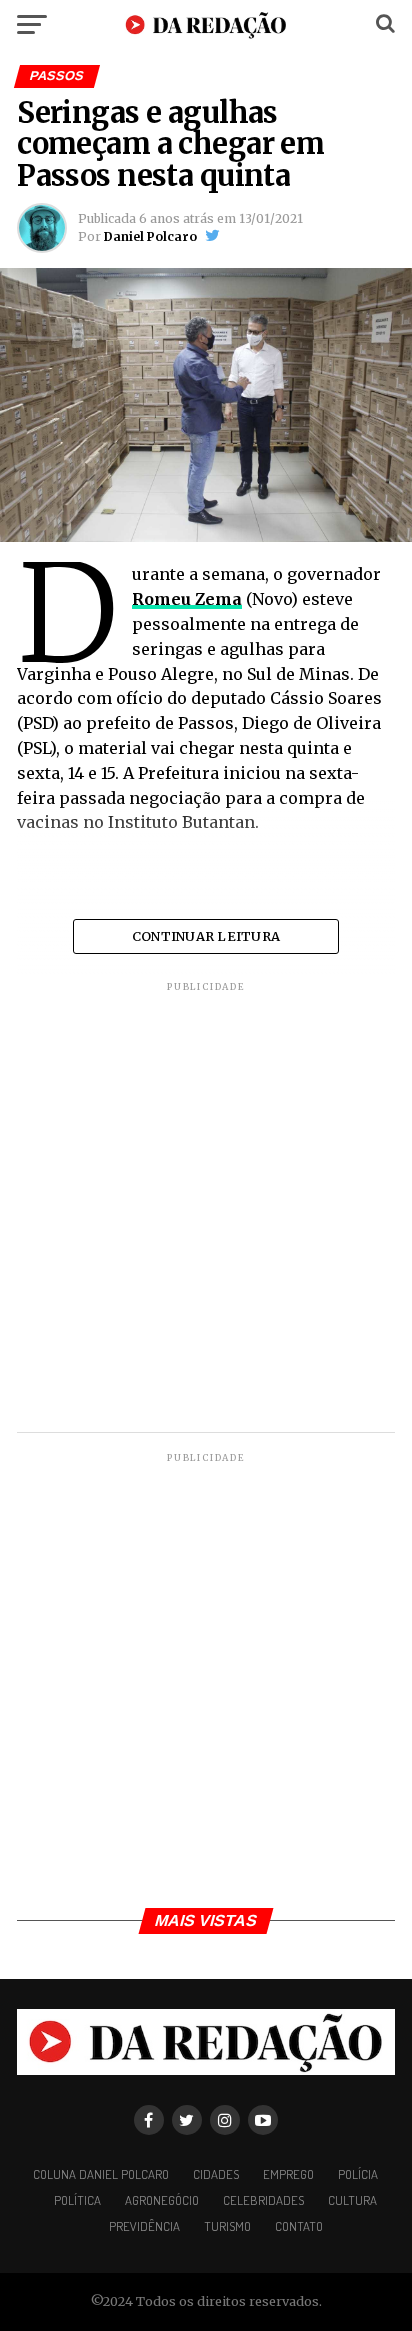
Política (77, 2200)
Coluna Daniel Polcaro (101, 2174)
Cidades (216, 2174)
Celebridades (263, 2200)
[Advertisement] (206, 1210)
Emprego (288, 2174)
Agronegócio (162, 2200)
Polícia (358, 2174)
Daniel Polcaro (150, 236)
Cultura (352, 2200)
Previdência (144, 2226)
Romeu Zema (187, 599)
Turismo (227, 2226)
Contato (299, 2226)
